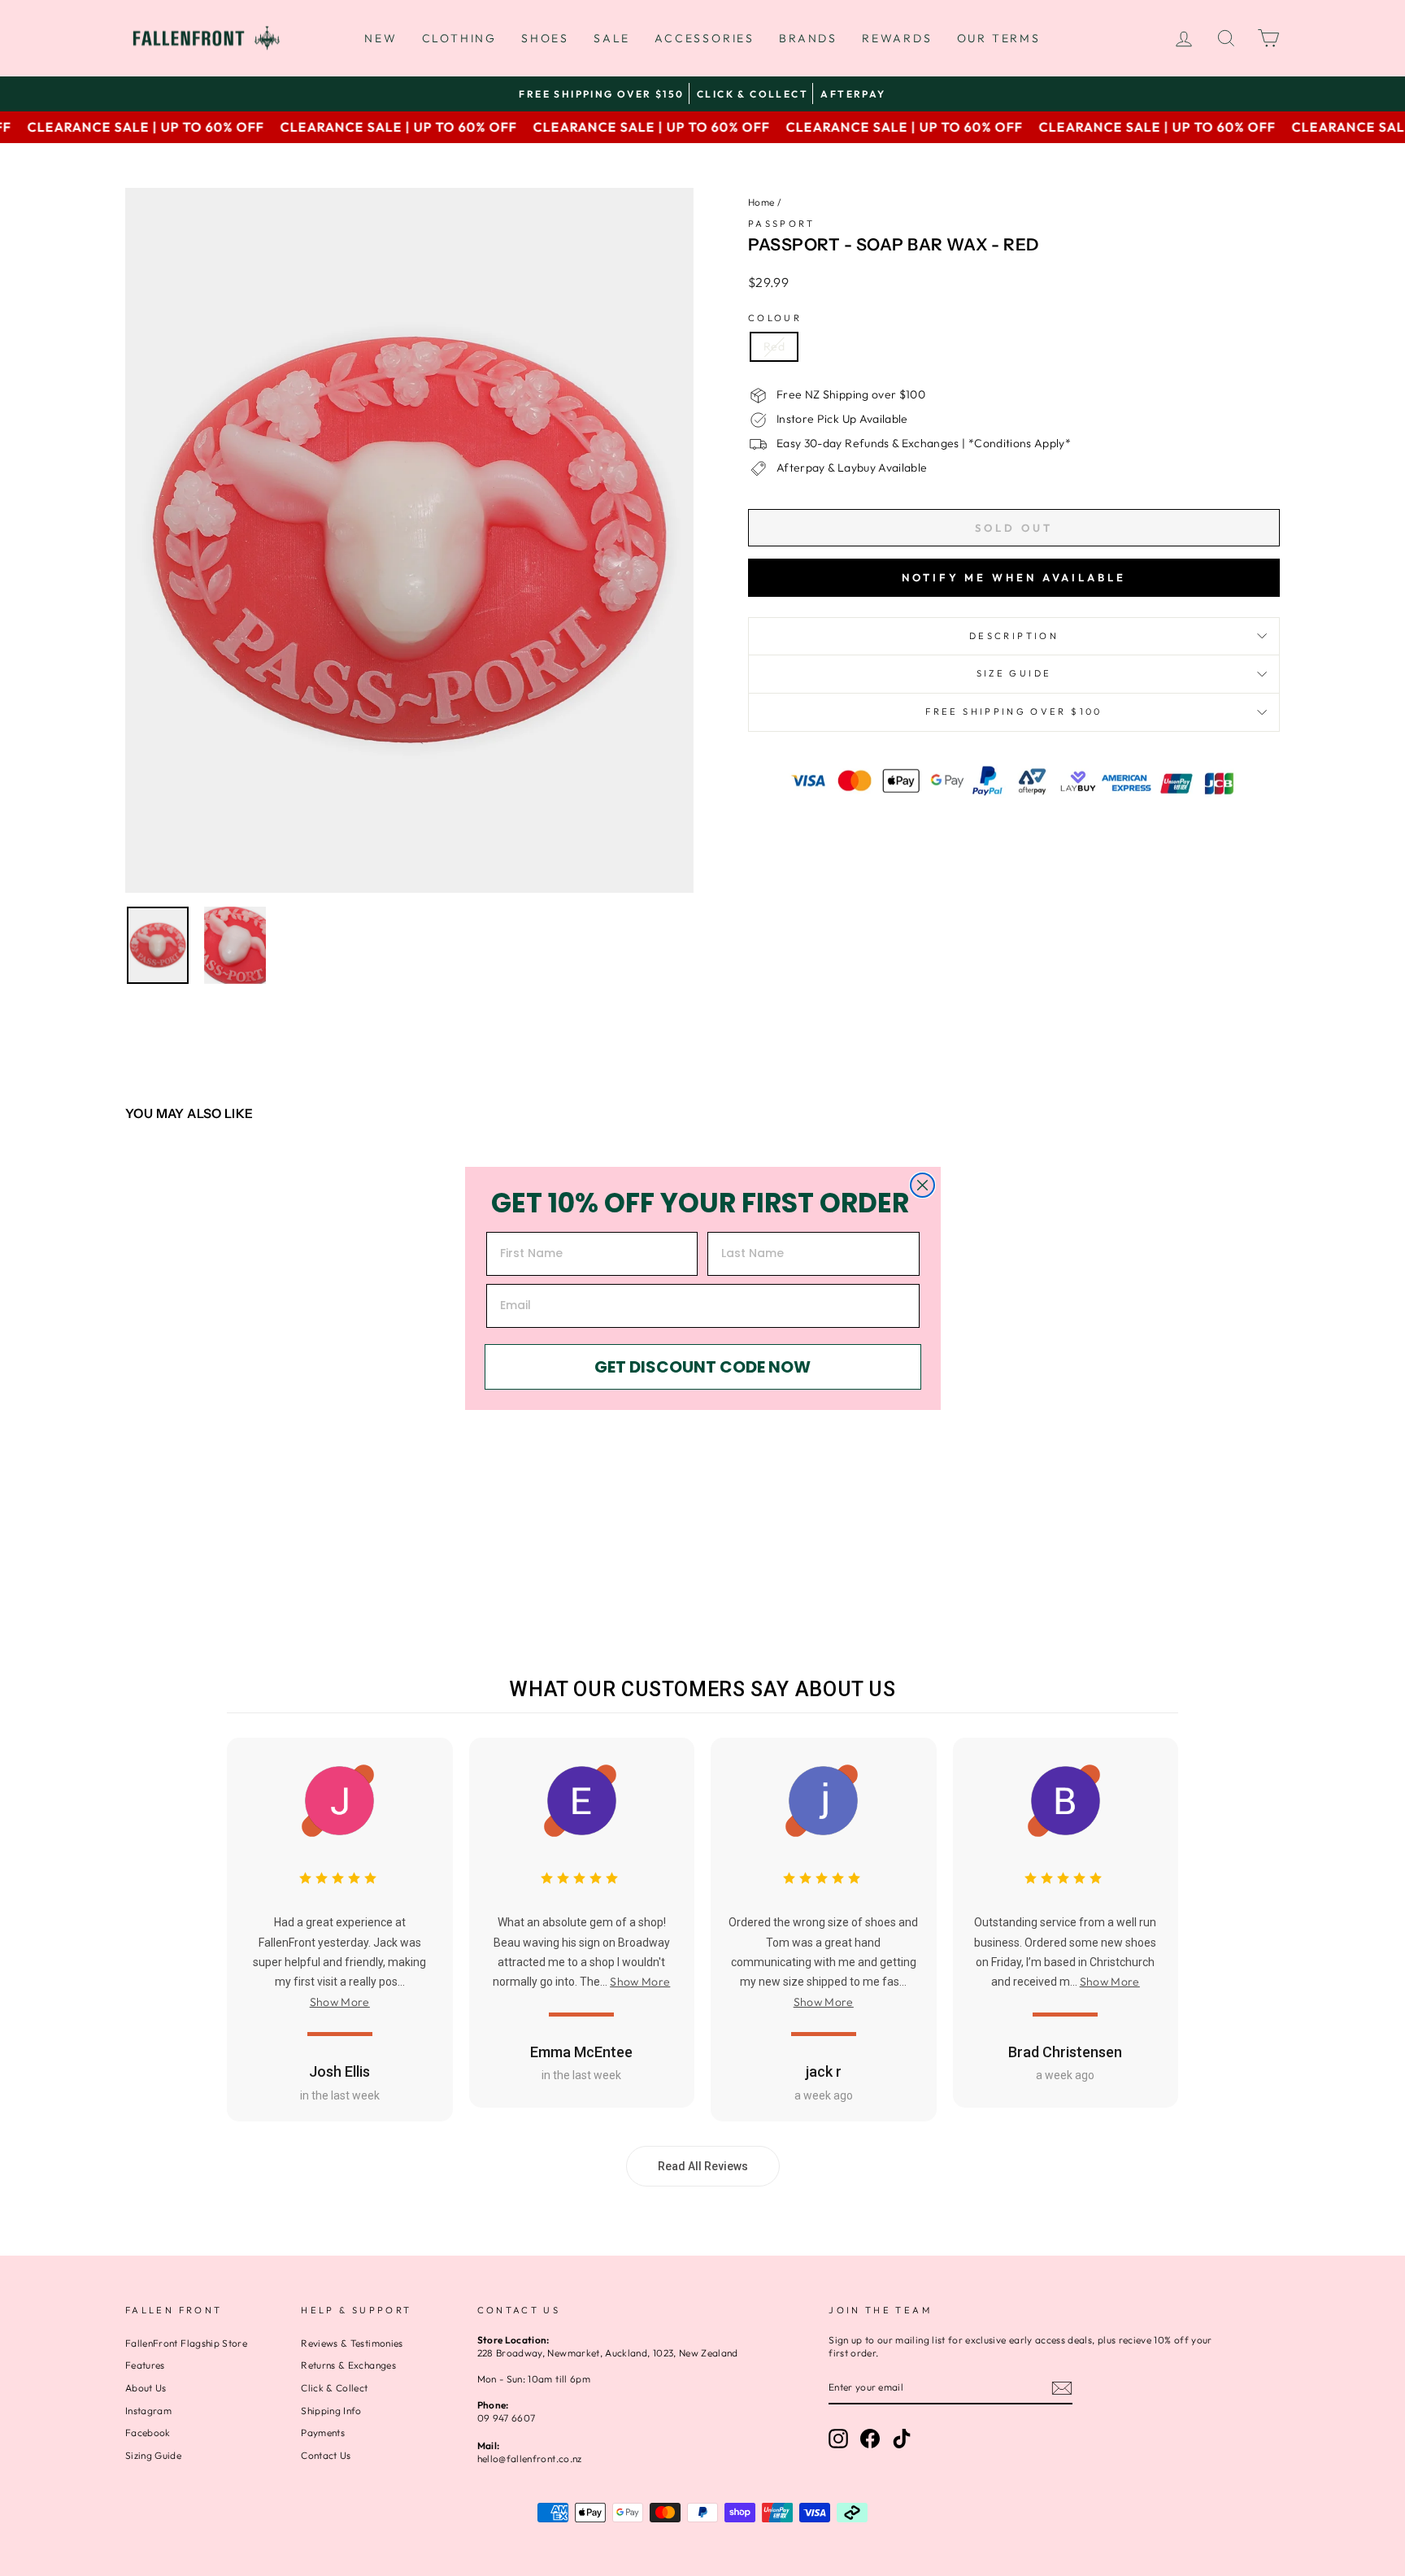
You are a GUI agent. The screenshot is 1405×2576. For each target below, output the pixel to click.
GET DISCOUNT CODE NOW (702, 1367)
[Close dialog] (922, 1185)
